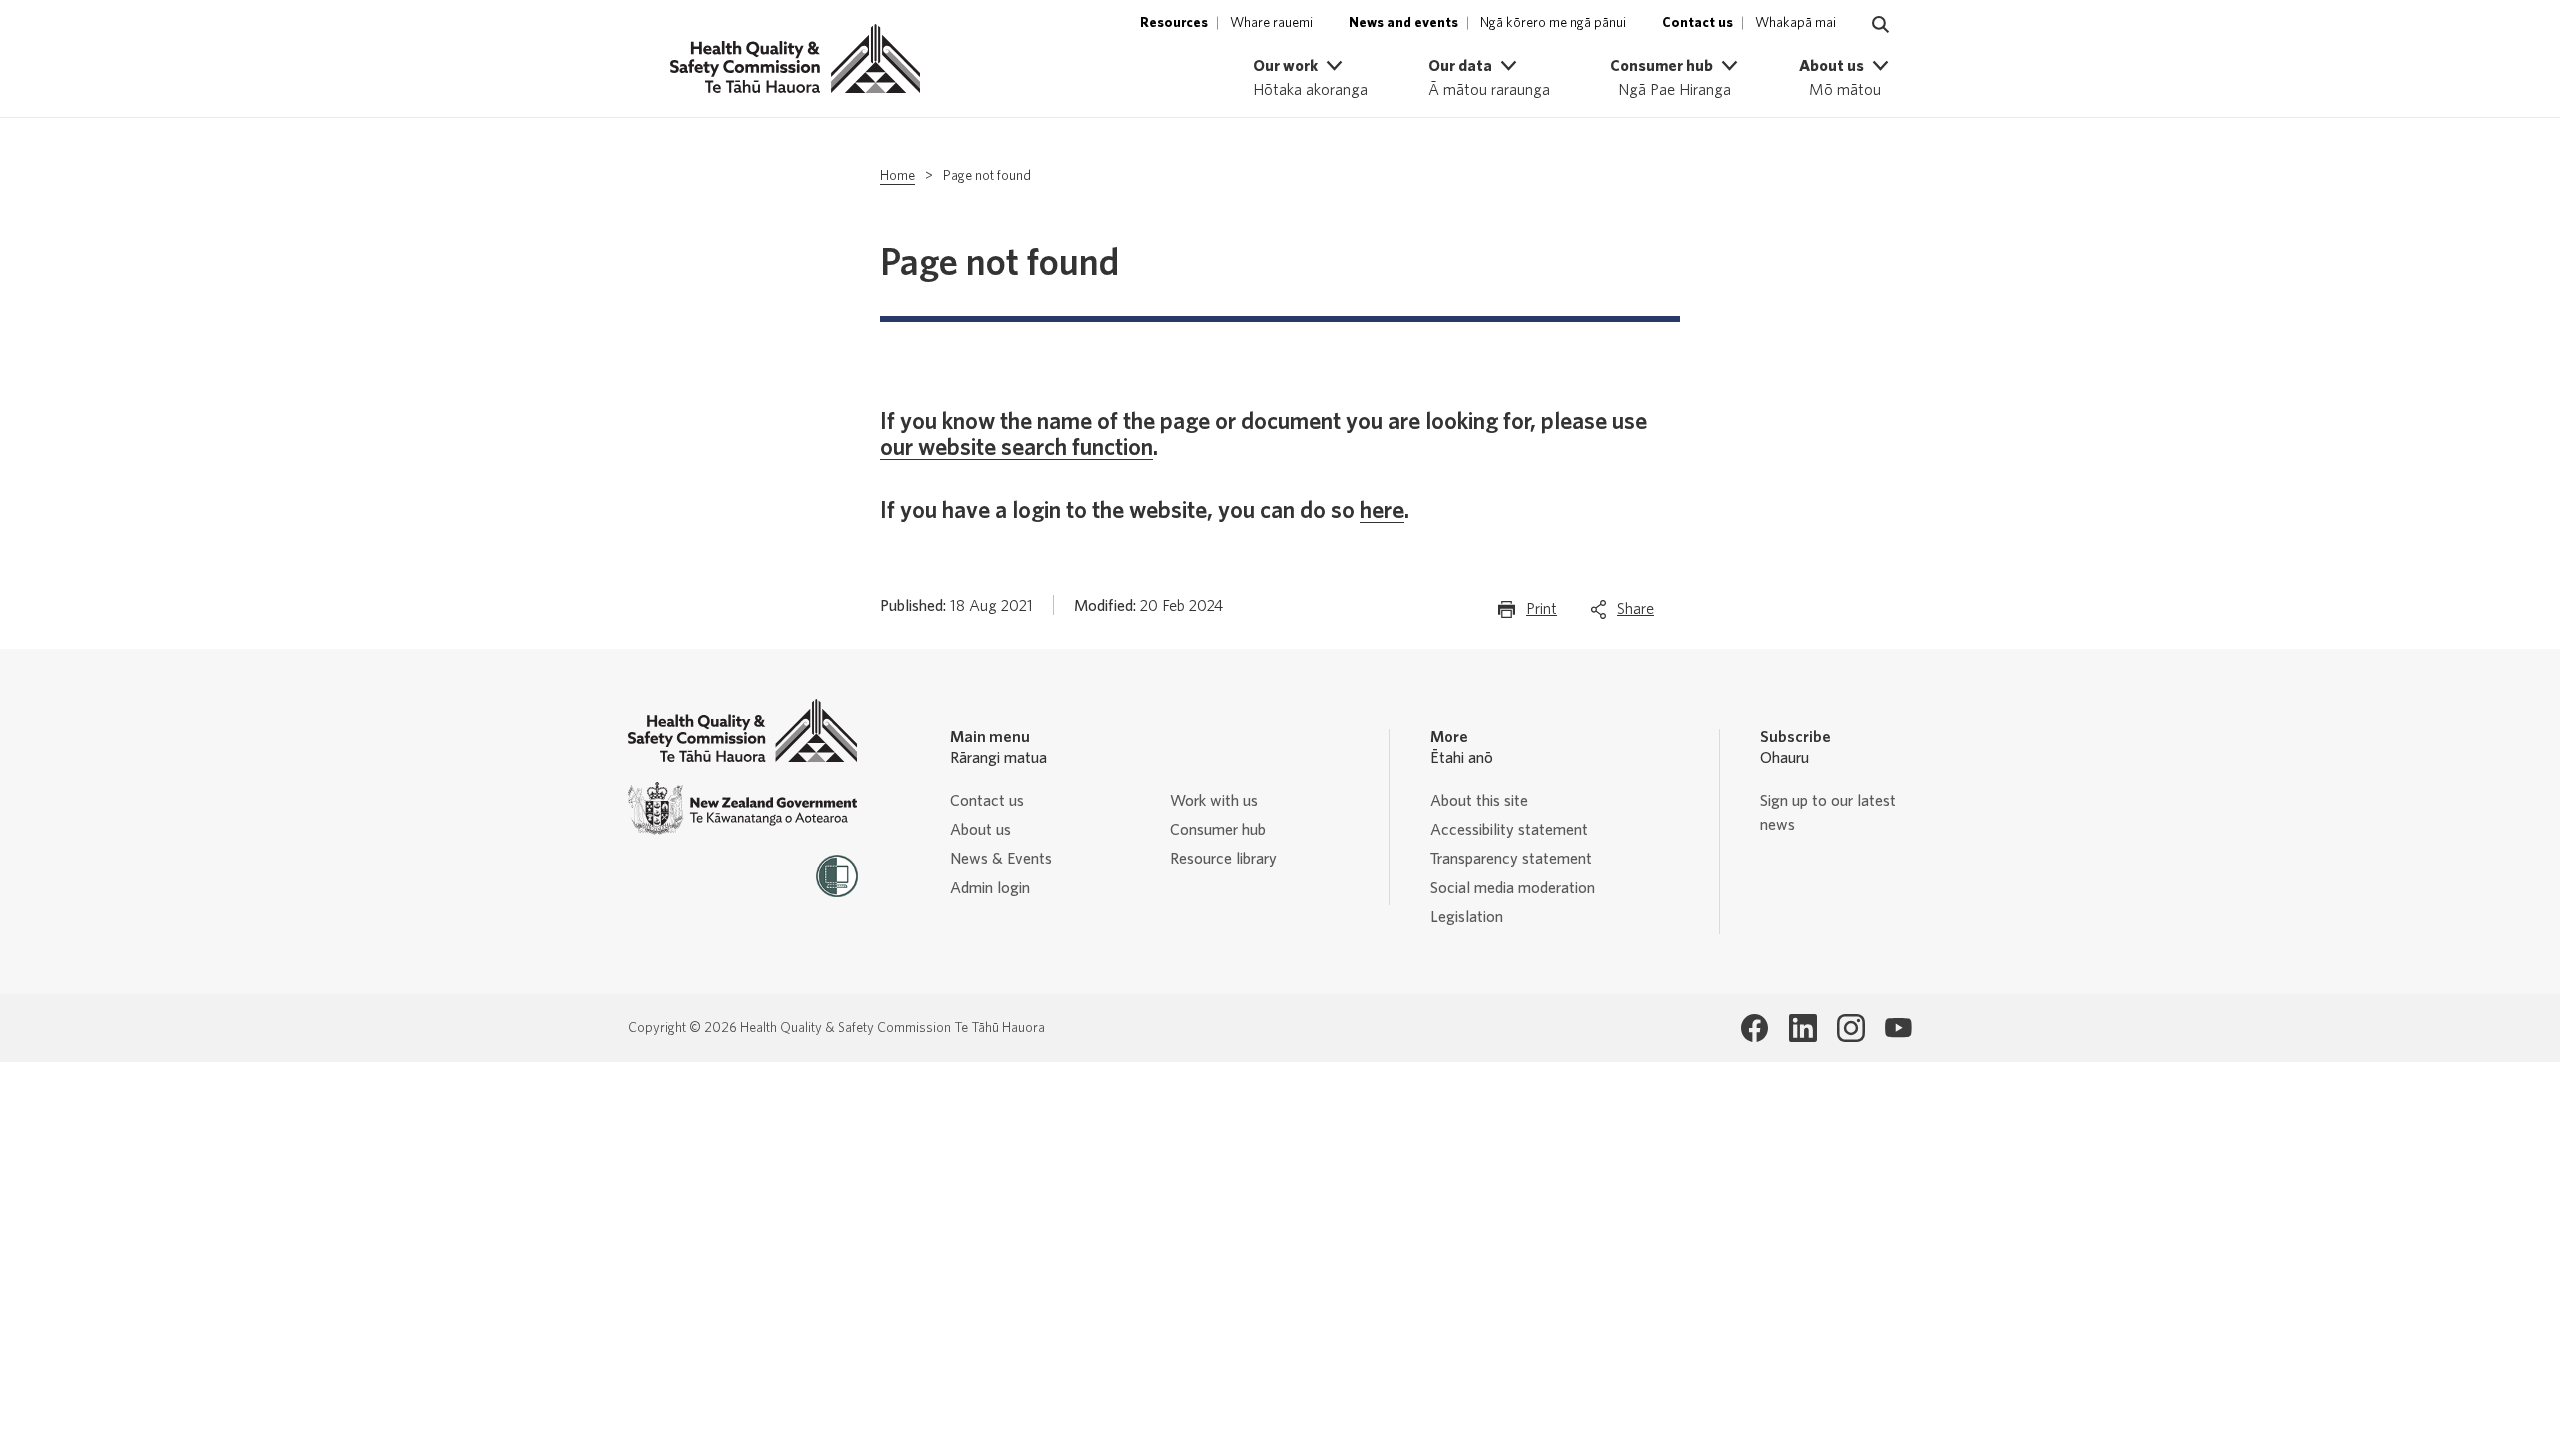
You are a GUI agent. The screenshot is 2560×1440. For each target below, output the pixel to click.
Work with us (1214, 801)
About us (980, 830)
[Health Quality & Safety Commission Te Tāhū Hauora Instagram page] (1851, 1028)
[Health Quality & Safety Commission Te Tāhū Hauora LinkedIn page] (1803, 1028)
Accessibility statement (1509, 830)
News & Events (1001, 859)
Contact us (987, 801)
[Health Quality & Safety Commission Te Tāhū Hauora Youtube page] (1899, 1028)
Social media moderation (1512, 888)
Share (1635, 615)
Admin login (990, 888)
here (1382, 511)
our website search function (1016, 448)
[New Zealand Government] (743, 808)
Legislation (1466, 917)
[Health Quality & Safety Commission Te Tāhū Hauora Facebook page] (1755, 1028)
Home (897, 176)
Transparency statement (1511, 859)
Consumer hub (1218, 830)
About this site (1479, 801)
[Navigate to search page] (1881, 25)
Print (1541, 615)
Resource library (1223, 859)
